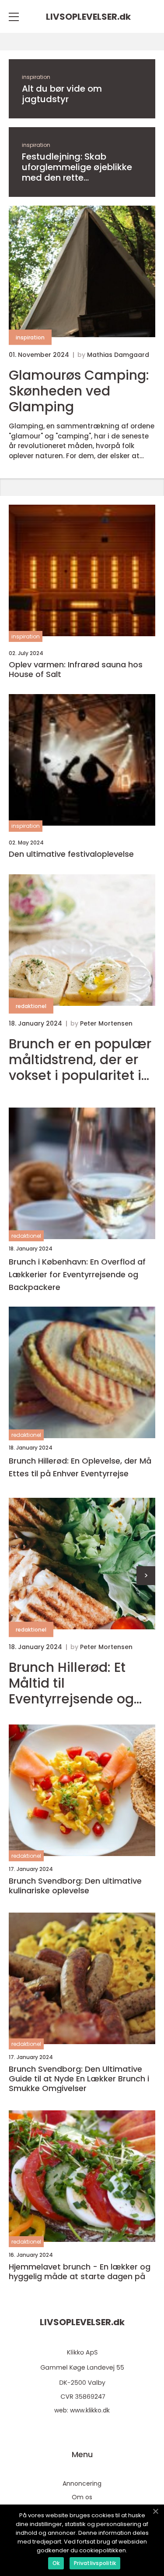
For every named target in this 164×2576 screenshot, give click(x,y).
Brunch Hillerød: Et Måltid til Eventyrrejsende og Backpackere (71, 1683)
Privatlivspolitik (95, 2563)
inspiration (36, 77)
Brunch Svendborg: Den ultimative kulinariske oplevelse (75, 1886)
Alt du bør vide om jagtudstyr (62, 94)
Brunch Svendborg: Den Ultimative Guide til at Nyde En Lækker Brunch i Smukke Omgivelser (79, 2079)
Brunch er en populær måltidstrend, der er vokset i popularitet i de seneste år (80, 1060)
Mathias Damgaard (118, 355)
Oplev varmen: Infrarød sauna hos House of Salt (76, 669)
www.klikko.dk (90, 2410)
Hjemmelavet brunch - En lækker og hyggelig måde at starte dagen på (80, 2271)
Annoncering (82, 2483)
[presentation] (146, 1576)
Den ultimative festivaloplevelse (71, 854)
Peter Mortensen (106, 1023)
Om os (82, 2497)
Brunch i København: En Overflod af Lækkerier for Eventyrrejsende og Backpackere (77, 1274)
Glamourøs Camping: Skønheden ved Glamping (79, 391)
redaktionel (31, 1006)
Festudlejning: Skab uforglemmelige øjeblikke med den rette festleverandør (77, 167)
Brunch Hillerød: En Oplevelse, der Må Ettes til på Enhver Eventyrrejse (80, 1467)
